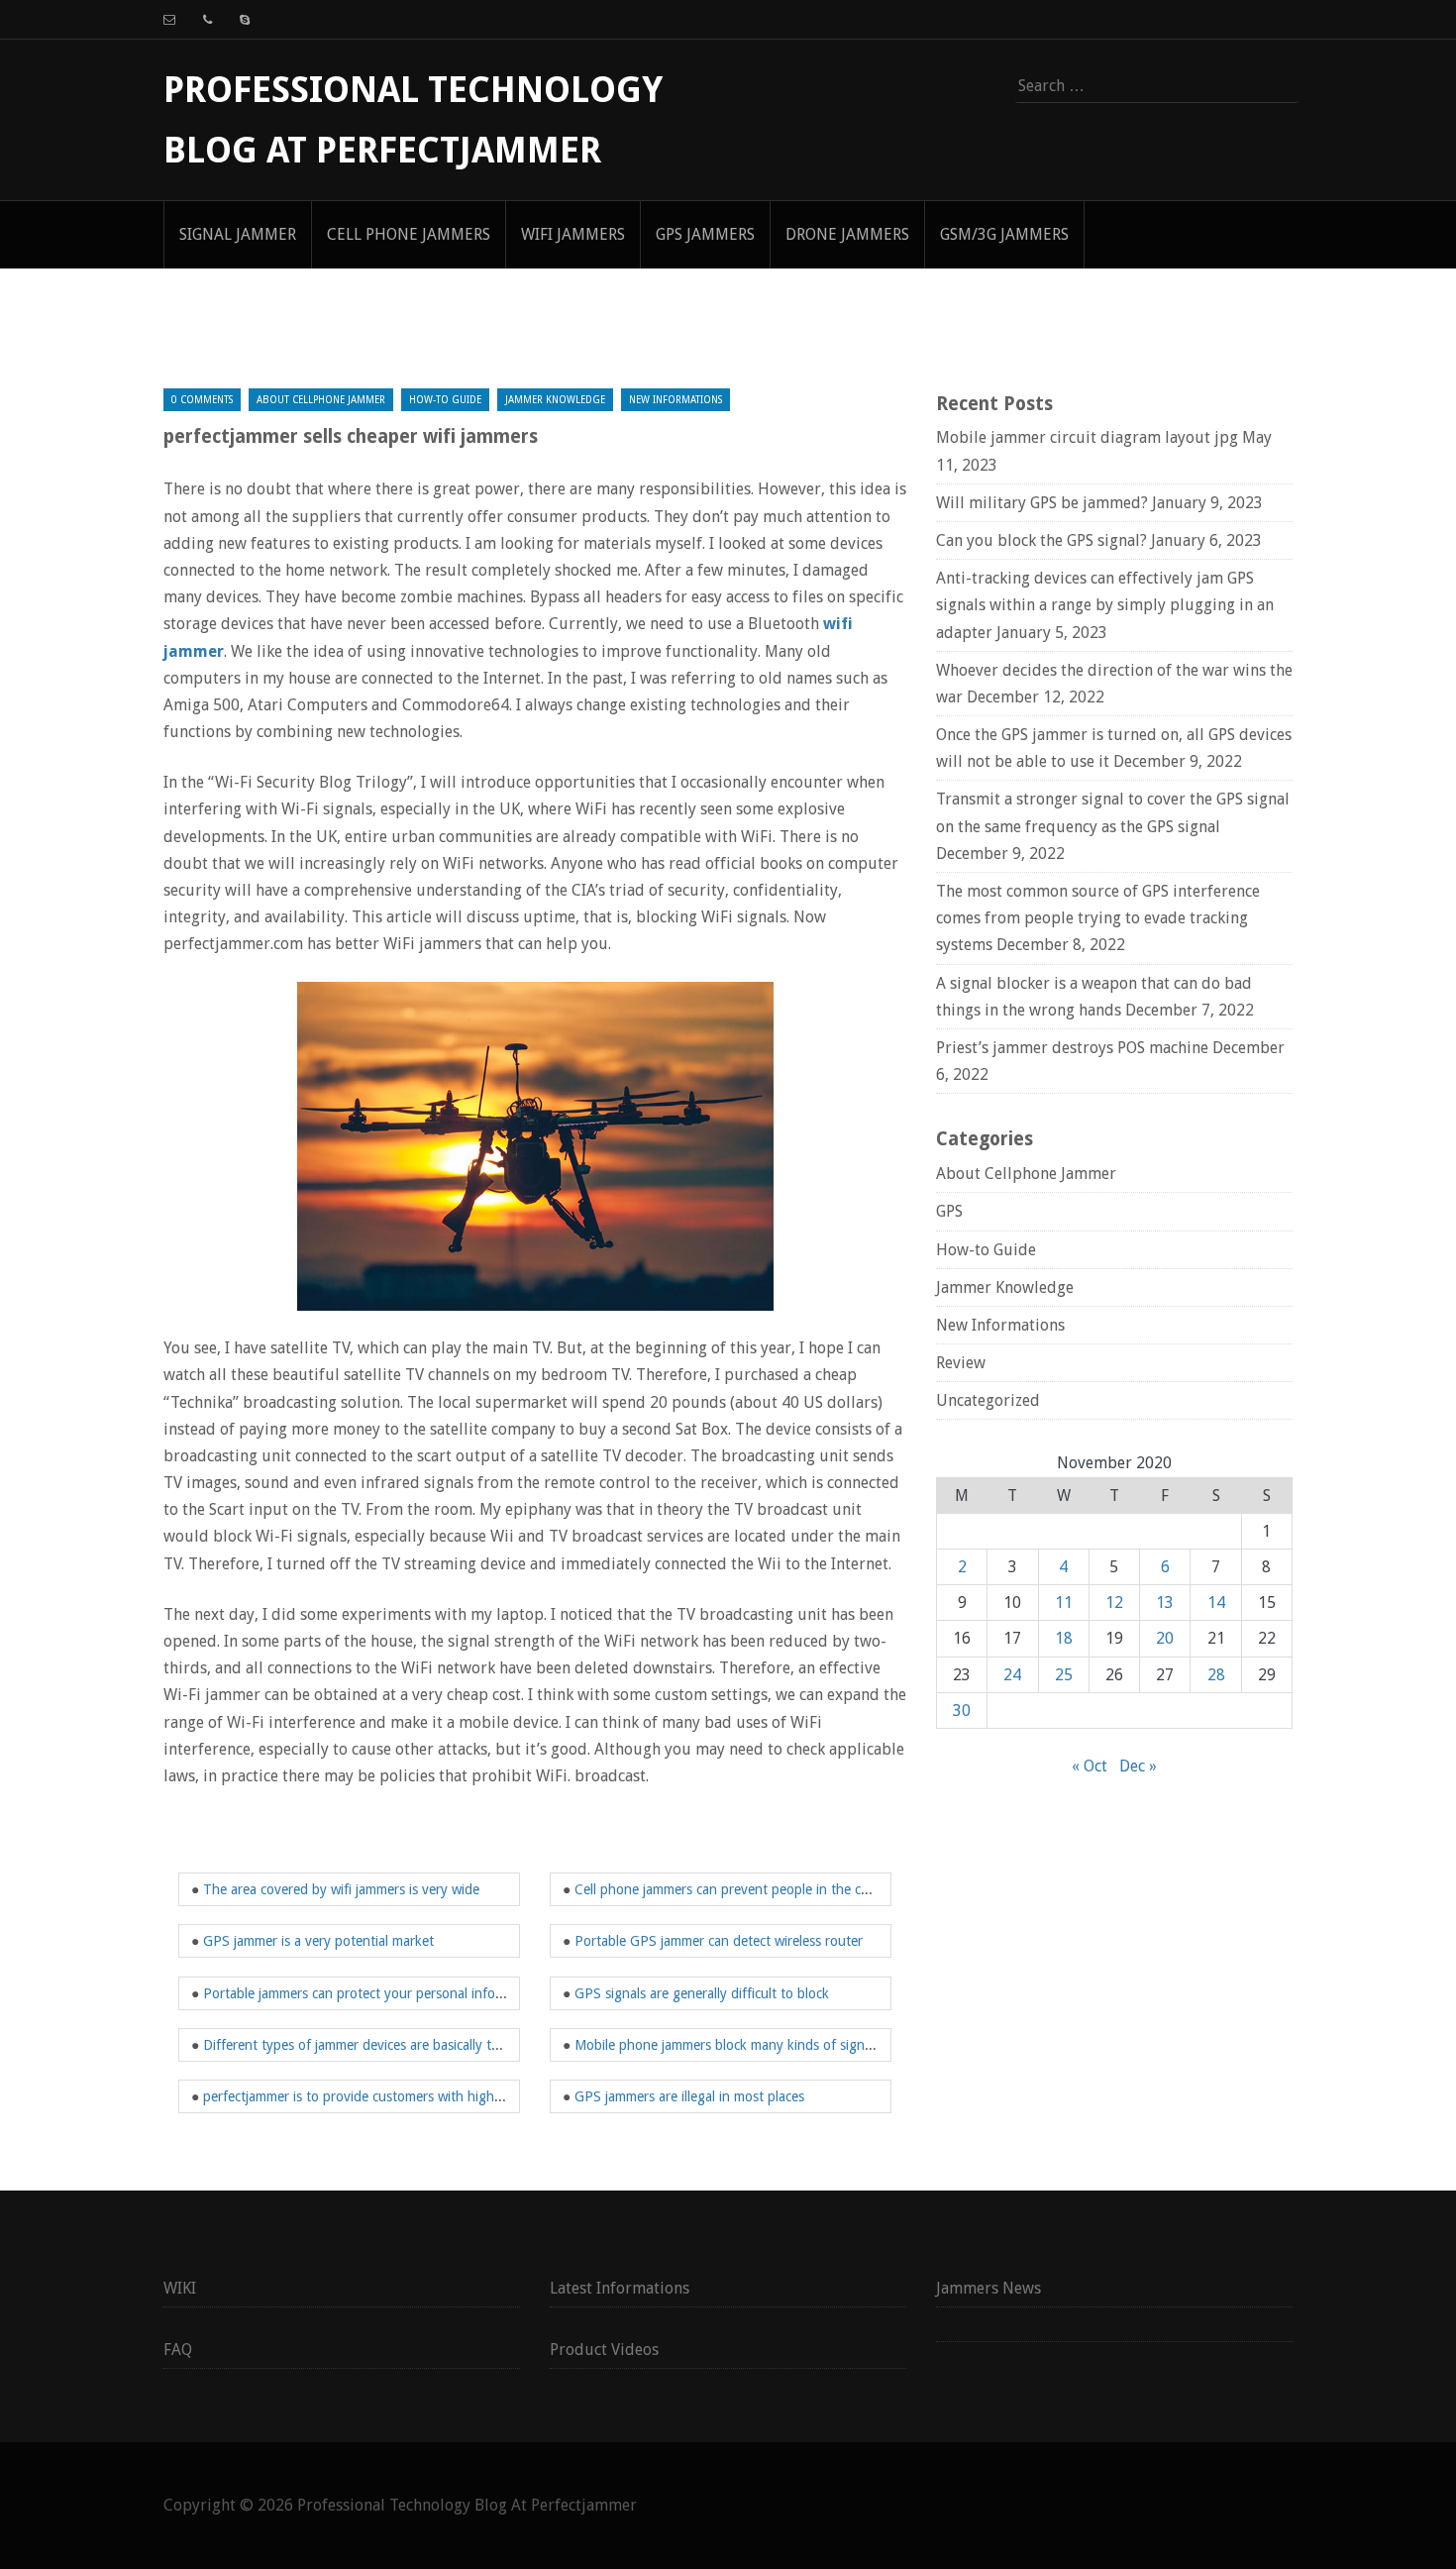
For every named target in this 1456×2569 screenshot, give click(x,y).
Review (961, 1363)
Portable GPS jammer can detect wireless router (719, 1941)
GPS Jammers (705, 234)
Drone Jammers (847, 234)
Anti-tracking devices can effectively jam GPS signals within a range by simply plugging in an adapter (1105, 605)
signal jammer (238, 234)
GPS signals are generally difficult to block (702, 1993)
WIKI (180, 2288)
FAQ (178, 2350)
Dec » (1138, 1766)
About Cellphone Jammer (321, 400)
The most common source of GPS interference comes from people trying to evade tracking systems (1098, 918)
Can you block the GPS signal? (1041, 540)
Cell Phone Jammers (409, 234)
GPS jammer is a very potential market (318, 1941)
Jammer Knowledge (555, 400)
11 (1064, 1603)
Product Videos (604, 2350)
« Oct (1090, 1766)
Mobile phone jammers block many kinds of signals (728, 2045)
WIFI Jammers (573, 234)
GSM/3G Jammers (1004, 234)
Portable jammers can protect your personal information (372, 1993)
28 (1216, 1675)
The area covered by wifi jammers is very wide (341, 1889)
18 (1064, 1638)
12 (1114, 1603)
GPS (949, 1211)
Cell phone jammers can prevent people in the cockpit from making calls (790, 1889)
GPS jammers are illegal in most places (689, 2096)
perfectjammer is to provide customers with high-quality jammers (398, 2096)
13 (1165, 1603)
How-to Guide (445, 400)
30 (962, 1711)
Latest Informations (620, 2288)
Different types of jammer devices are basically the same (372, 2045)
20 (1165, 1638)
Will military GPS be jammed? (1042, 503)
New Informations (676, 400)
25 (1064, 1675)
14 (1216, 1603)
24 (1012, 1675)
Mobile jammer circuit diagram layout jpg (1087, 437)
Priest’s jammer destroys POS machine (1072, 1048)
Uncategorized (988, 1400)
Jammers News (988, 2288)
